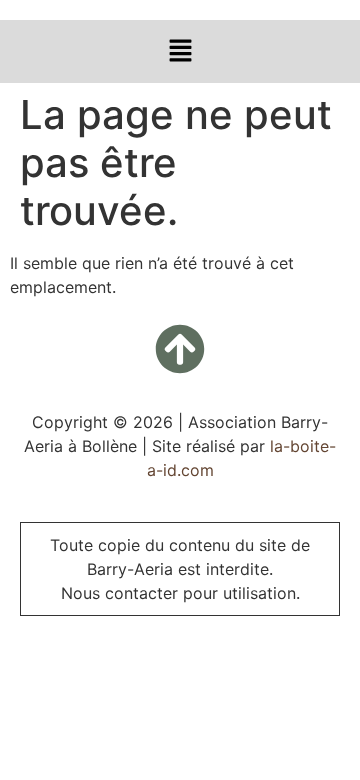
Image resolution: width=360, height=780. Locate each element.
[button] (180, 51)
